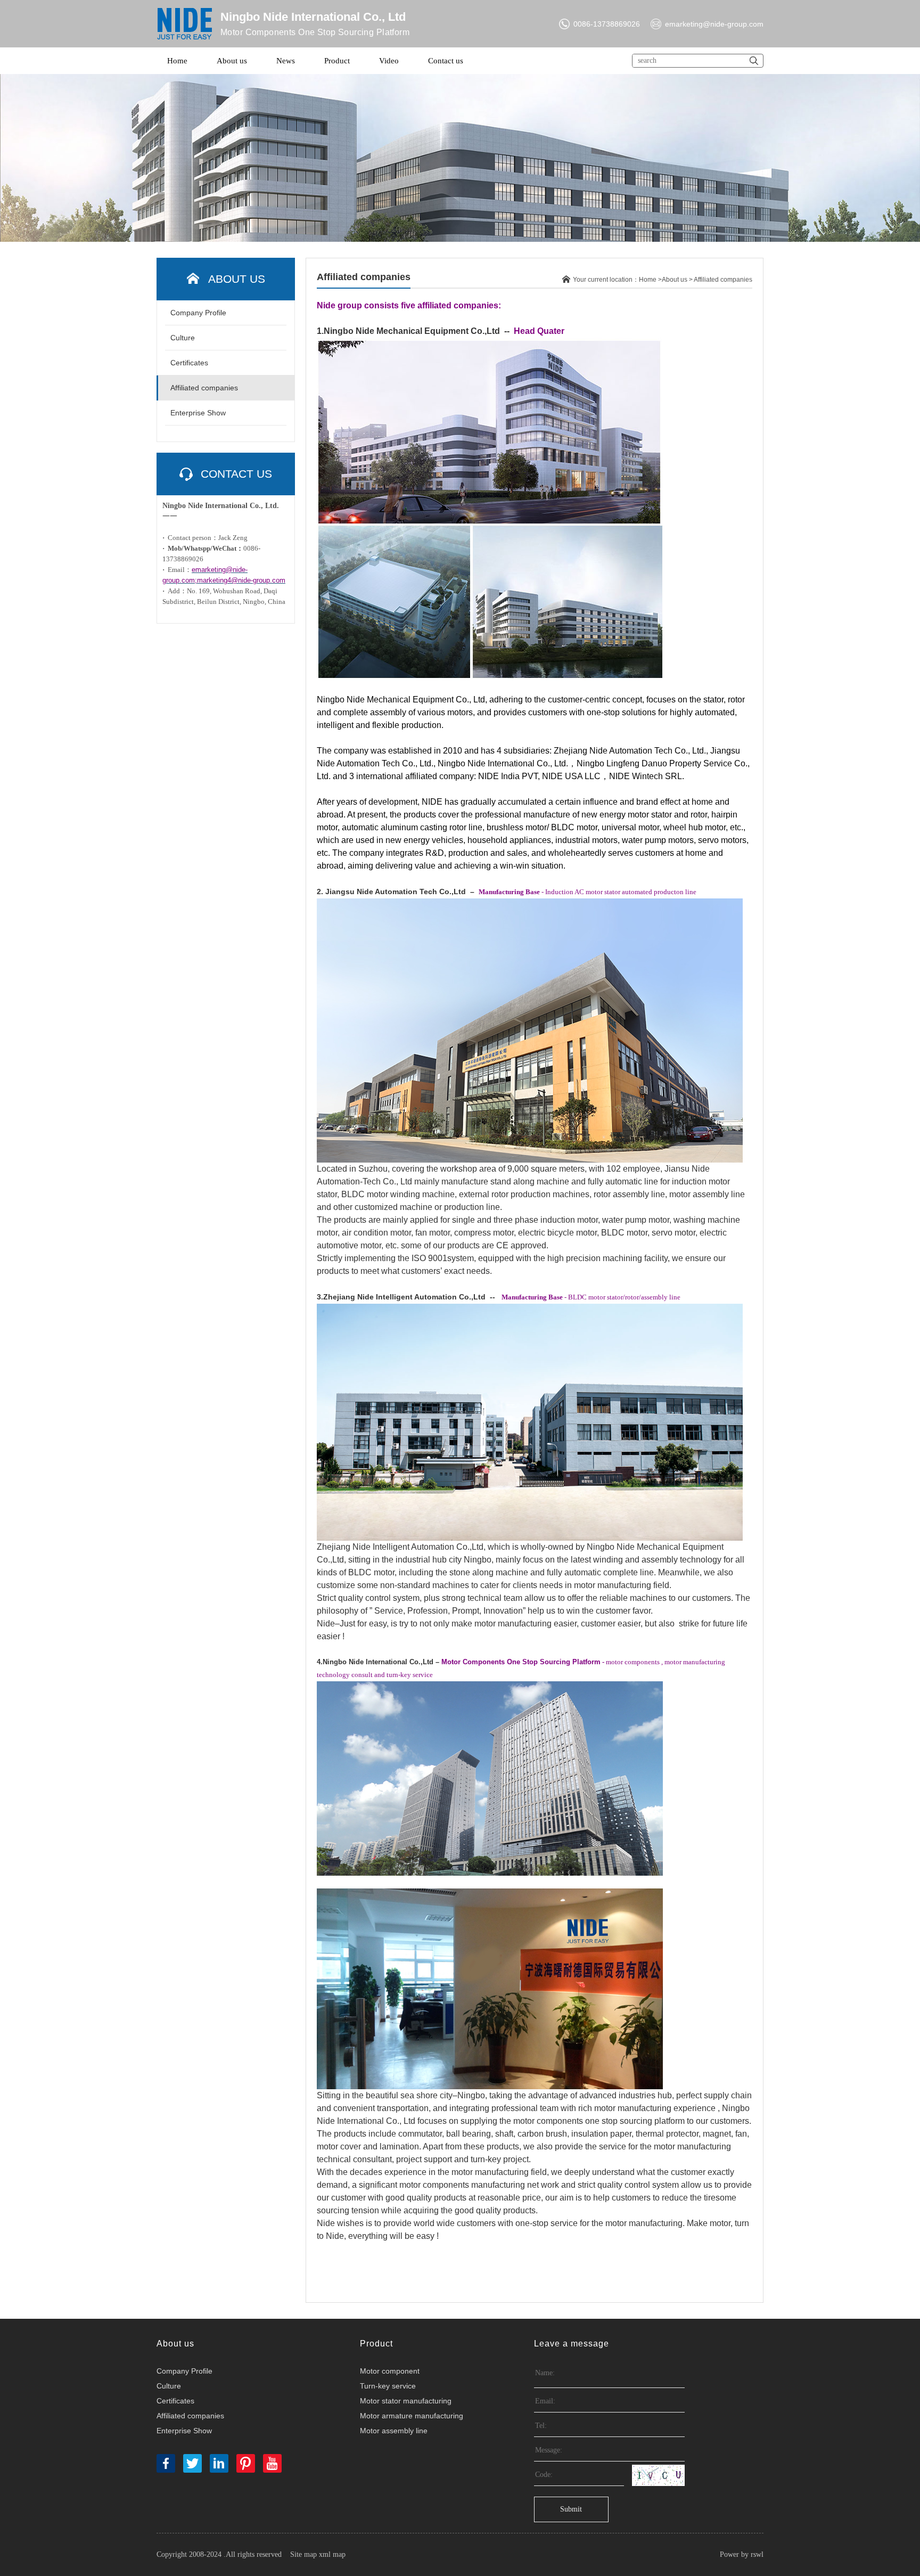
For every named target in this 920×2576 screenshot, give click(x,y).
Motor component (390, 2371)
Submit (571, 2509)
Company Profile (198, 313)
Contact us (446, 61)
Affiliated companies (204, 388)
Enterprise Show (198, 413)
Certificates (189, 363)
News (286, 61)
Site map (303, 2554)
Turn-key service (388, 2386)
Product (337, 61)
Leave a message (572, 2344)
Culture (183, 338)
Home (177, 61)
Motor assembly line (394, 2431)
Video (389, 61)
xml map (332, 2554)
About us (232, 61)
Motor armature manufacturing (412, 2416)
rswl (757, 2554)
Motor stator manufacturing (406, 2401)
